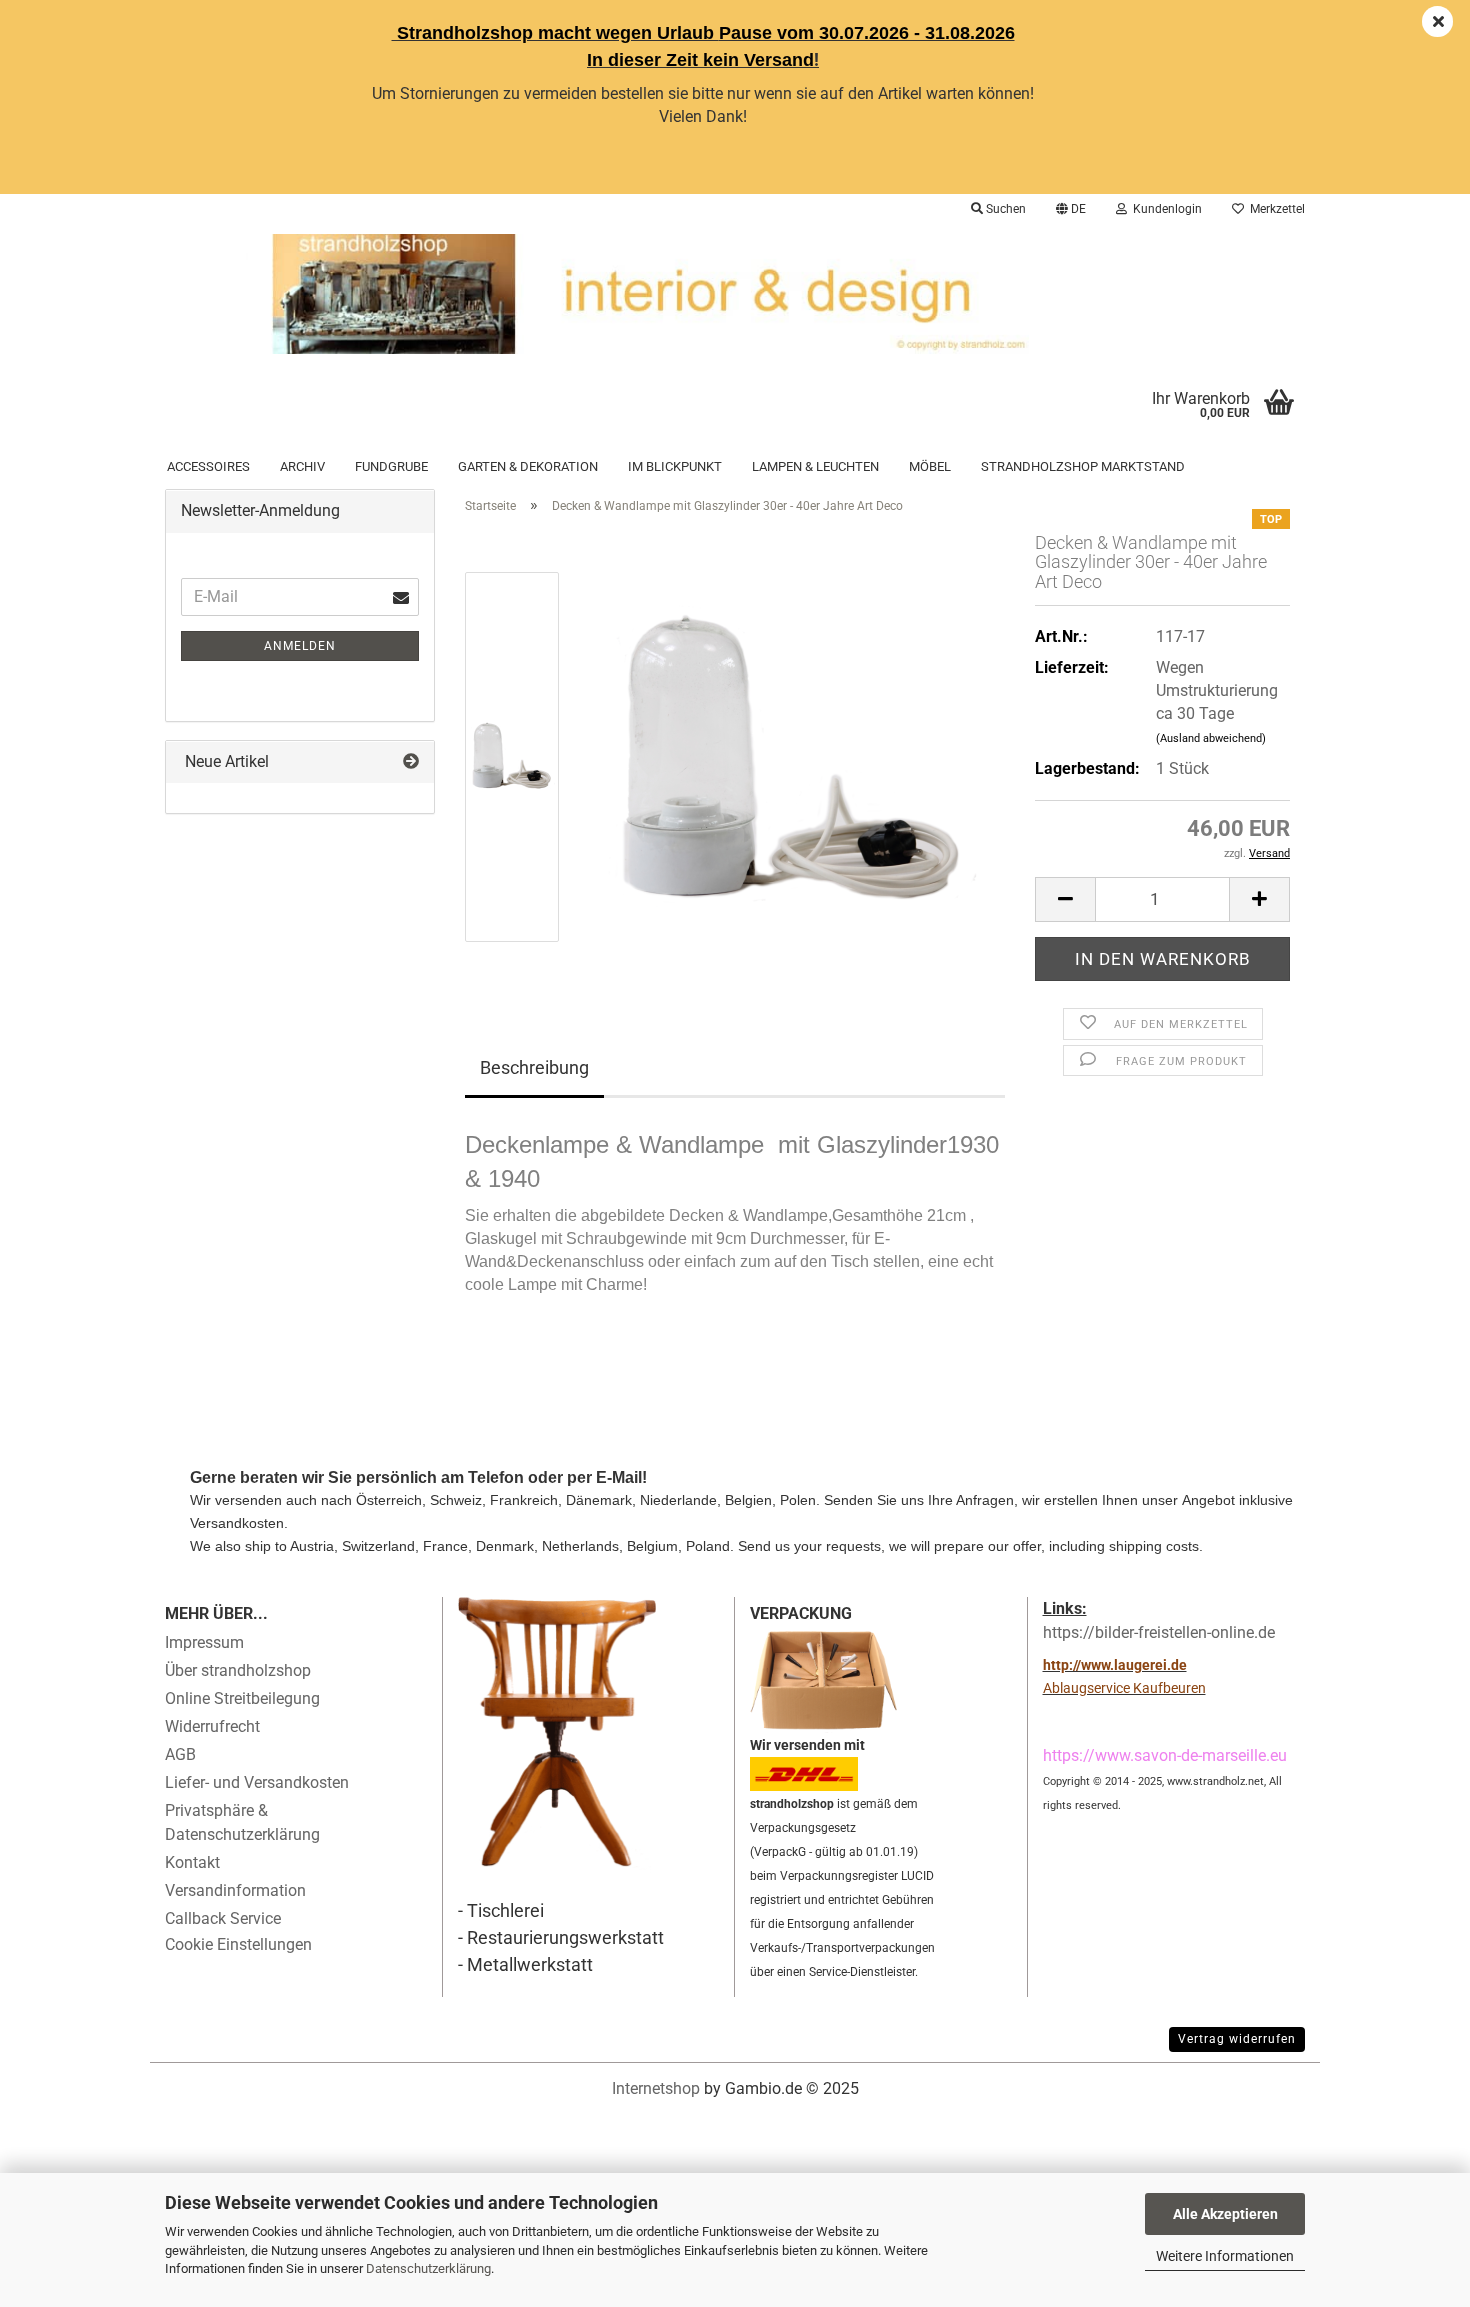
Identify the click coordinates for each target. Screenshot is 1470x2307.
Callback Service (223, 1918)
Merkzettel (1274, 209)
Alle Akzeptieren (1225, 2214)
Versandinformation (235, 1890)
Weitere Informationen (1225, 2256)
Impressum (204, 1642)
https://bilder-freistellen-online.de (1159, 1632)
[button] (1071, 209)
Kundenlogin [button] (1164, 209)
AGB (180, 1754)
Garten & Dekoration (528, 466)
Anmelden (300, 646)
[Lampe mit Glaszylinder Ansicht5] (792, 755)
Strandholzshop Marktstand (1083, 466)
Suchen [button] (1004, 209)
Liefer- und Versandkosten (257, 1782)
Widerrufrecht (212, 1726)
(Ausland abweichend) (1211, 738)
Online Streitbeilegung (242, 1698)
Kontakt (192, 1862)
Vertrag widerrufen (1237, 2039)
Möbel (930, 466)
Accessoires (208, 466)
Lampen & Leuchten (815, 466)
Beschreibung (534, 1067)
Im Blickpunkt (675, 466)
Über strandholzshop (238, 1670)
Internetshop (656, 2088)
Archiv (302, 466)
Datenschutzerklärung (428, 2268)
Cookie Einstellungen (238, 1944)
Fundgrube (391, 466)
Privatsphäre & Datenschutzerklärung (242, 1822)
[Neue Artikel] (411, 762)
